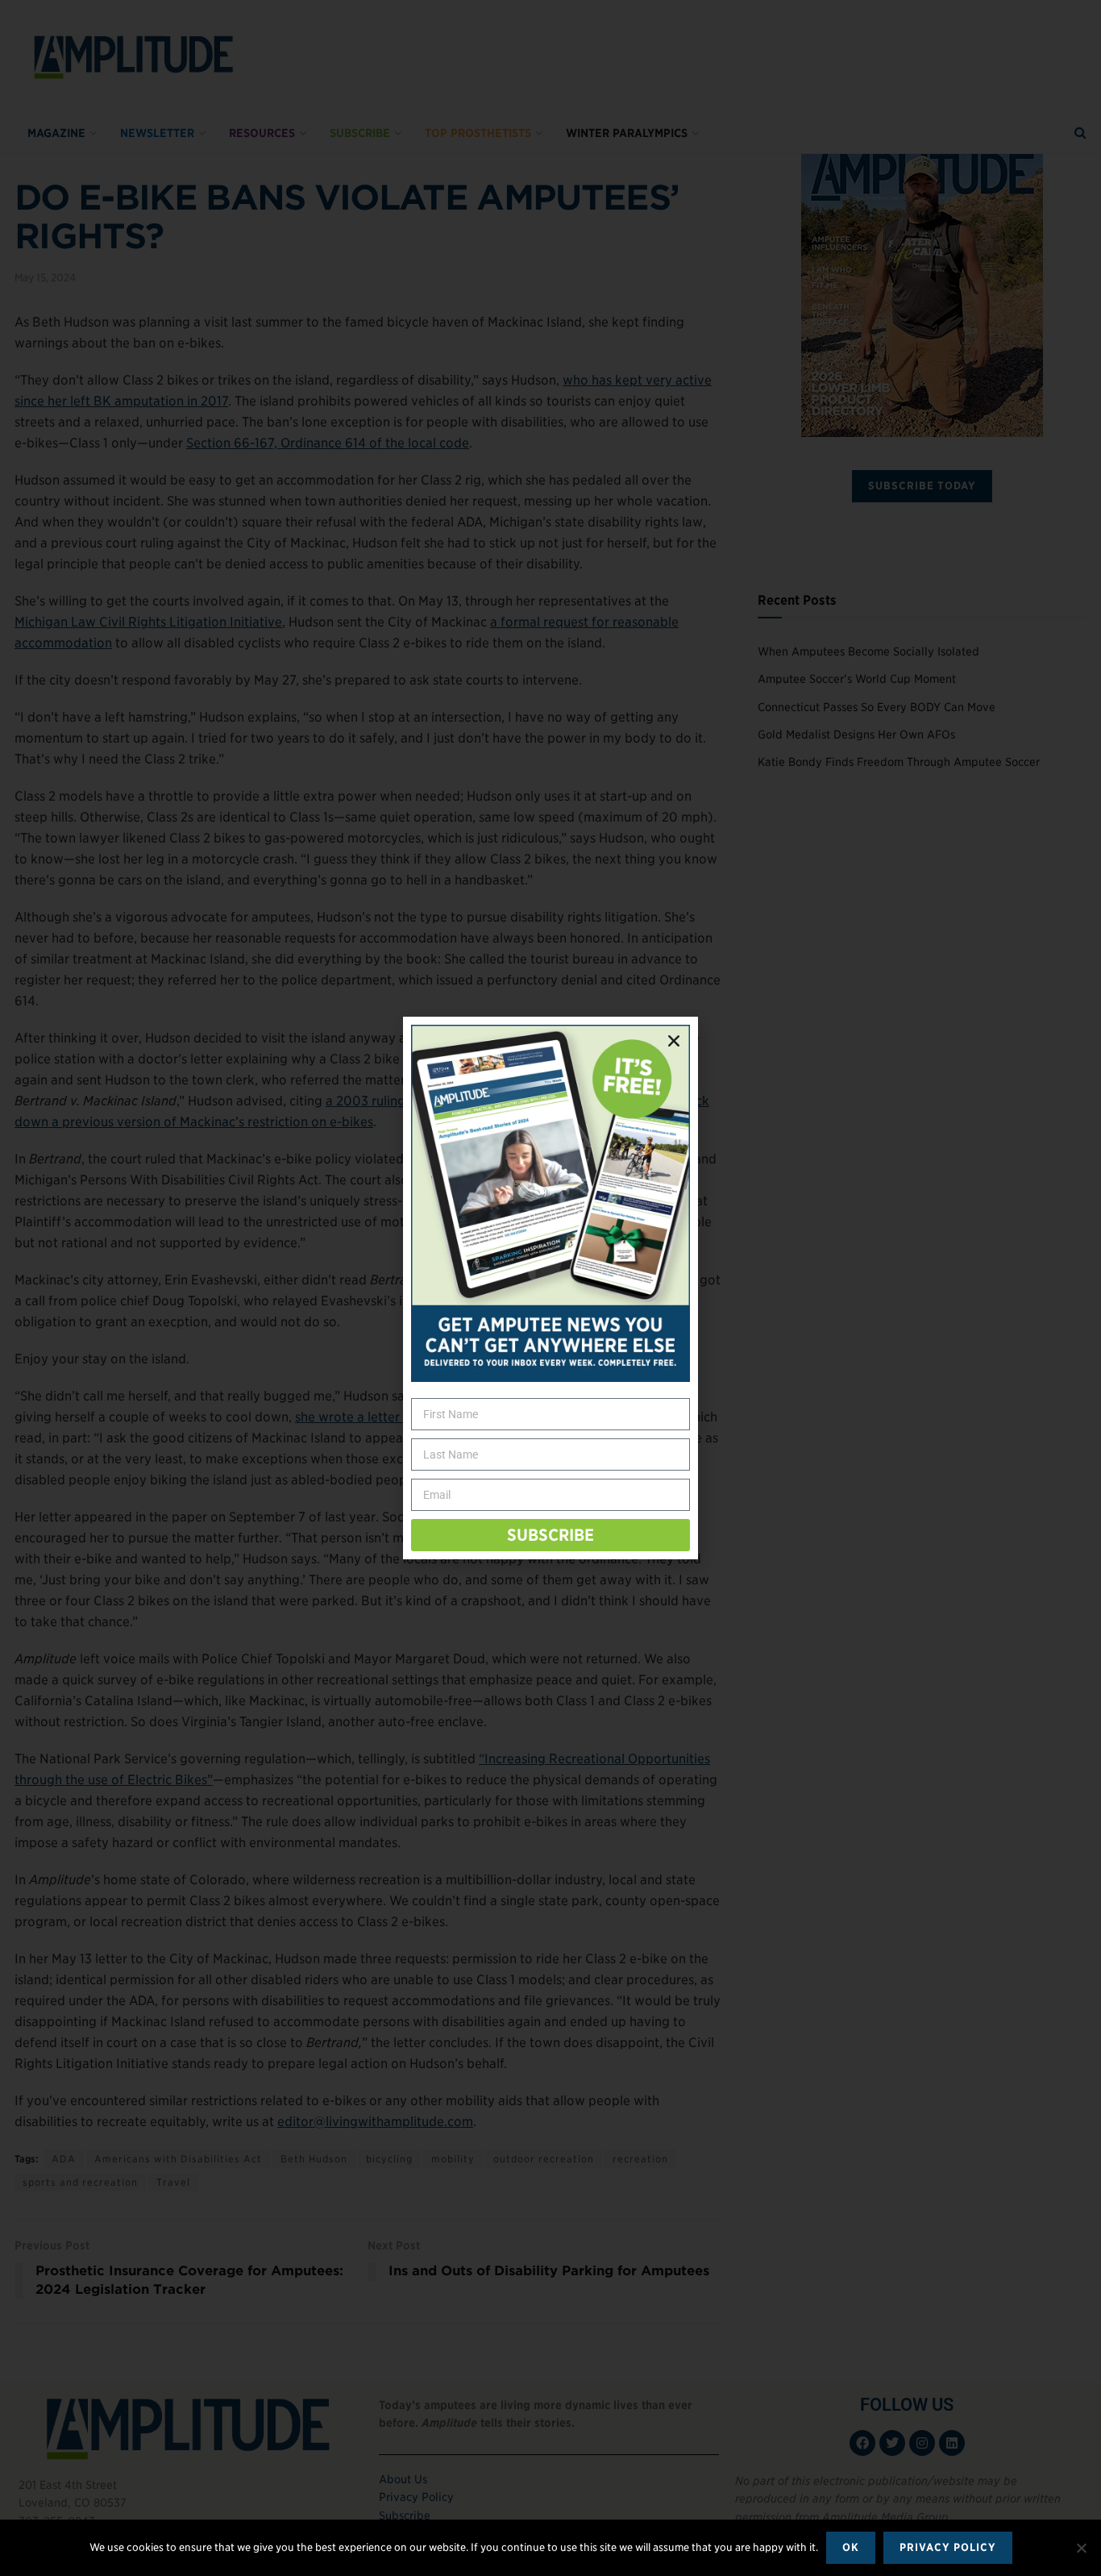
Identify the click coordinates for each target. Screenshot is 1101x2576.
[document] (550, 1288)
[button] (674, 1041)
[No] (1081, 2548)
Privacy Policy (948, 2547)
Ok (851, 2547)
